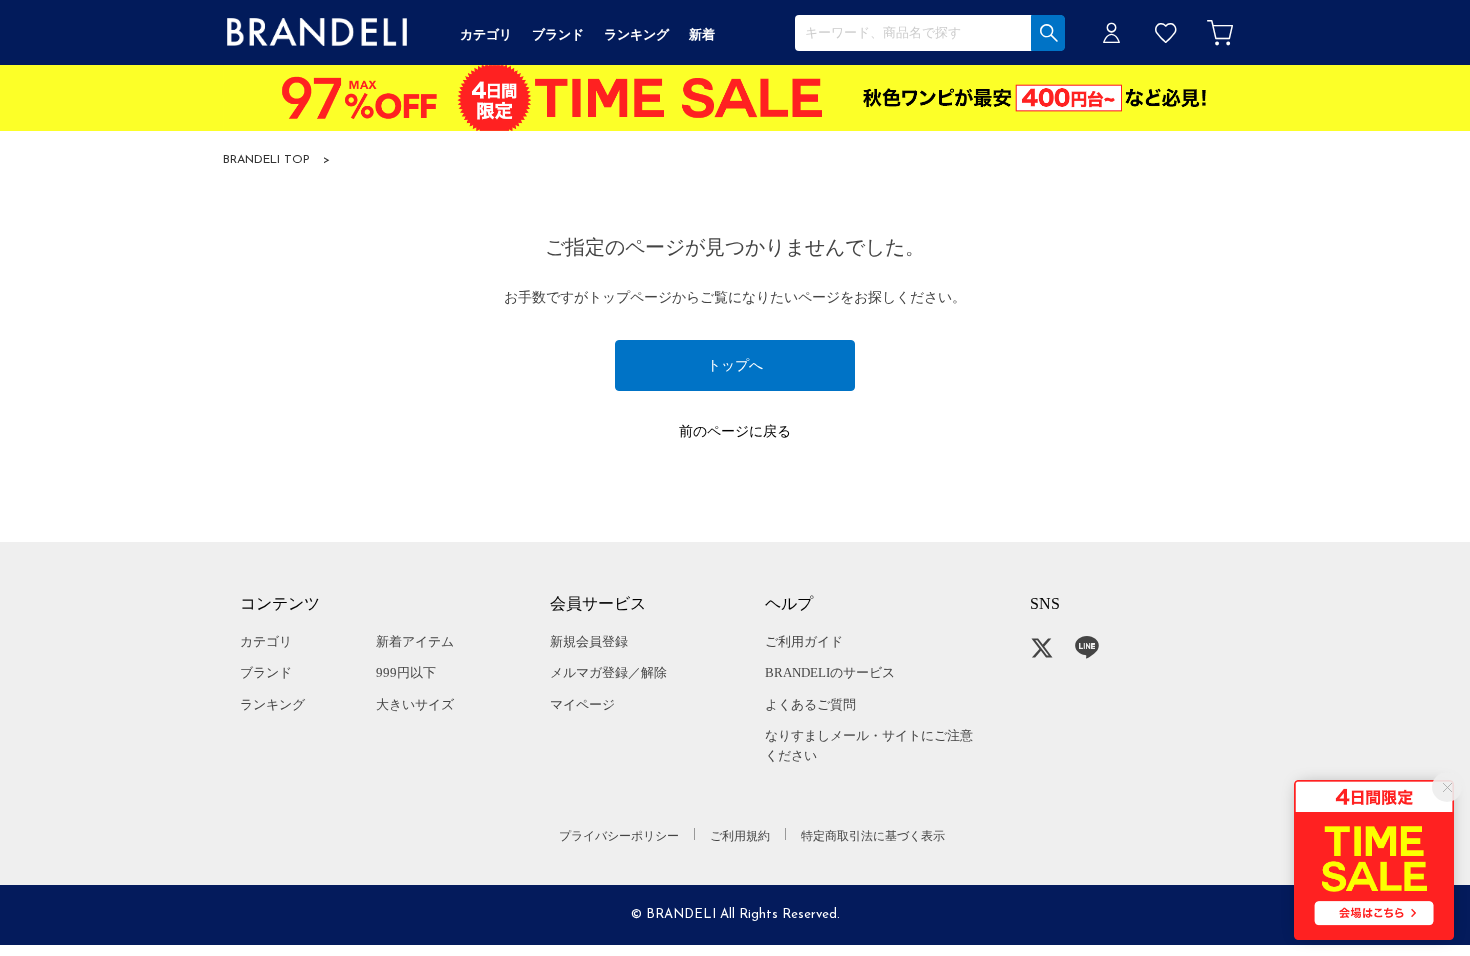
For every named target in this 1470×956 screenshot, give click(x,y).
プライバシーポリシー (619, 836)
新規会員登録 (589, 641)
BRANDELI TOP (266, 160)
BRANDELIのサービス (830, 672)
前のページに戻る (735, 431)
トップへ (735, 365)
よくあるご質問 (810, 704)
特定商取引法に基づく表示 (873, 836)
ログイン (1112, 32)
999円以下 (406, 672)
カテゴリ (266, 641)
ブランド (266, 672)
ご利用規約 (740, 836)
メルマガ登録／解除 (608, 672)
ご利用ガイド (804, 641)
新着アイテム (415, 641)
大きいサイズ (415, 704)
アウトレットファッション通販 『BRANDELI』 (317, 32)
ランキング (272, 704)
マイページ (582, 704)
